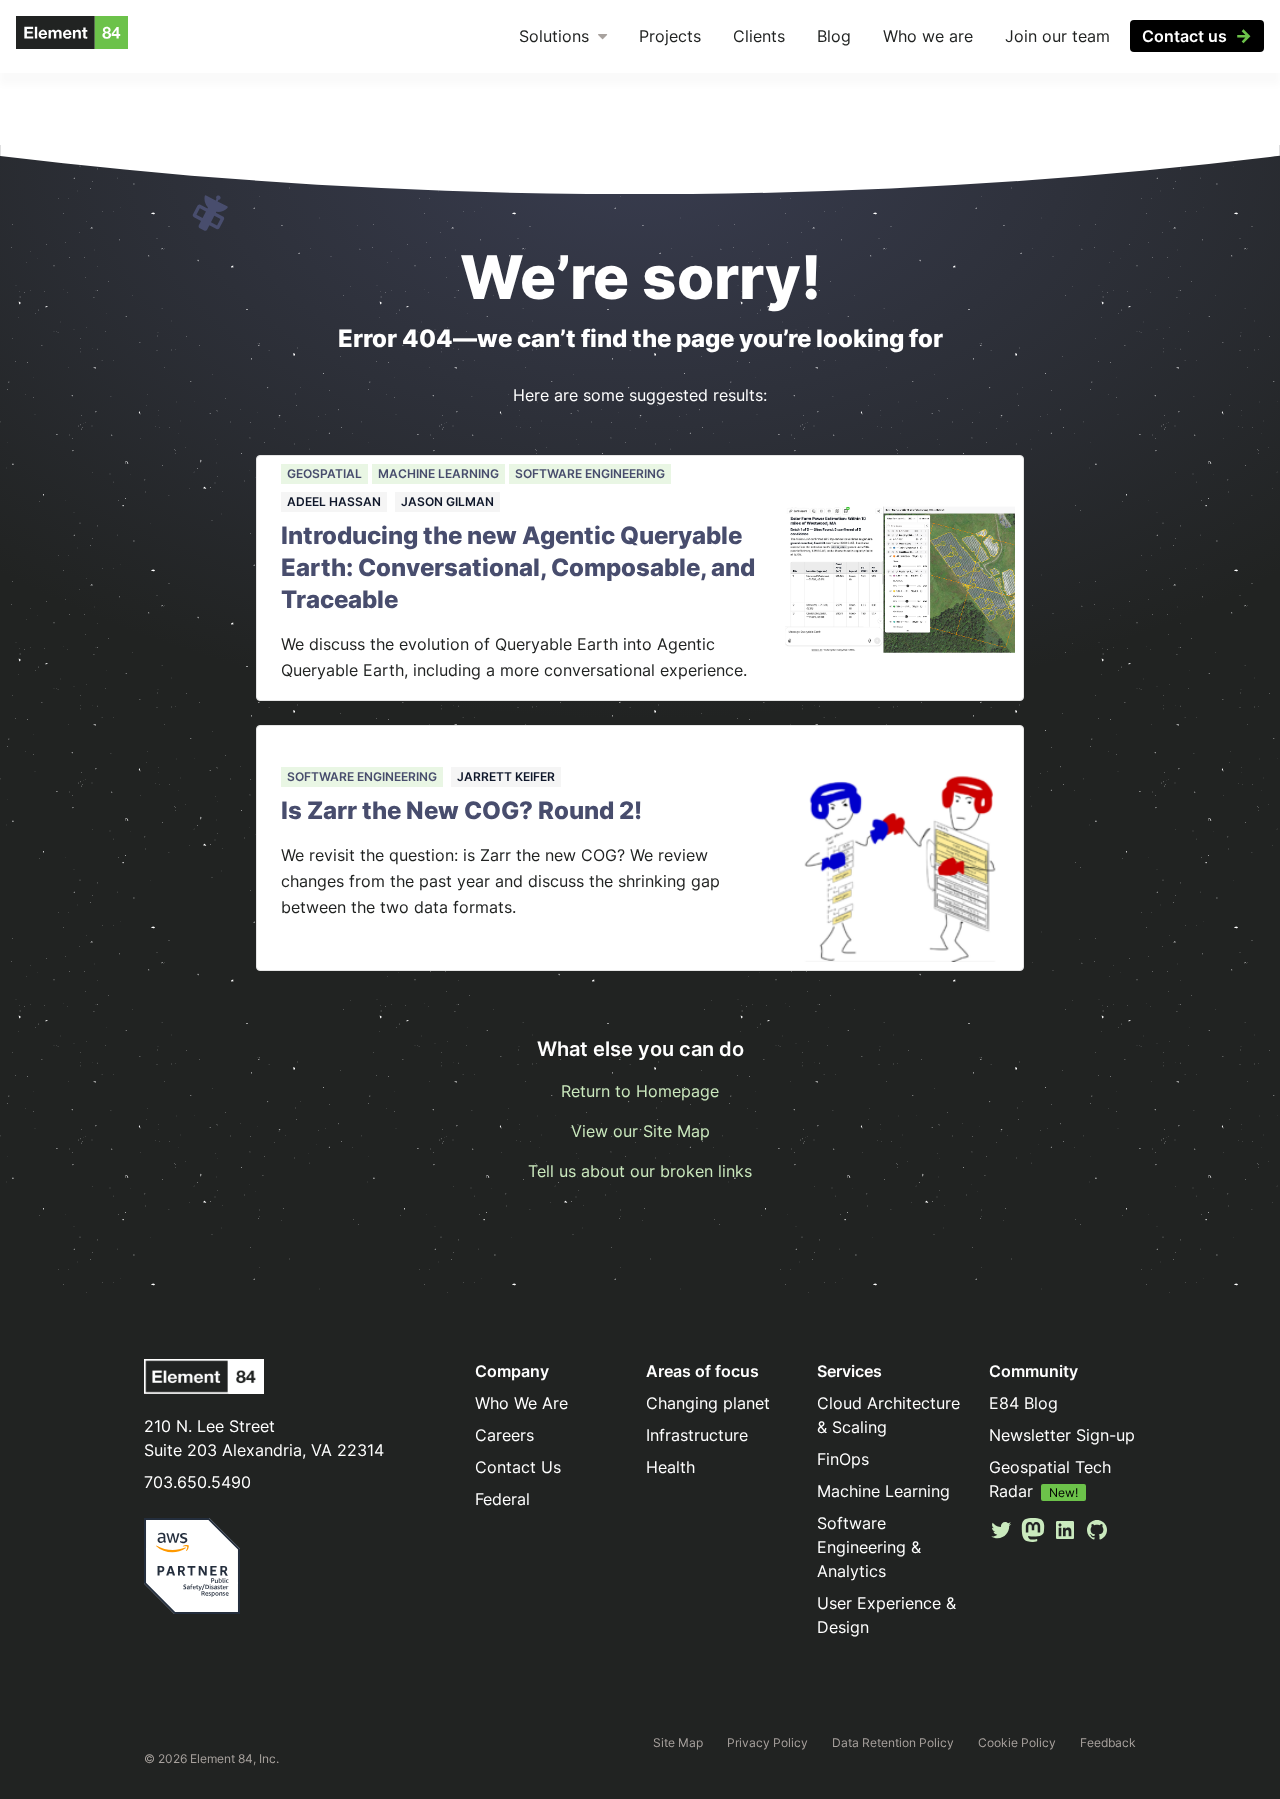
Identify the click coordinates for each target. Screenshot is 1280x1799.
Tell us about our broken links (640, 1171)
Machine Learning (438, 473)
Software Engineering (590, 473)
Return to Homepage (640, 1091)
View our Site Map (640, 1131)
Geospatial (324, 473)
